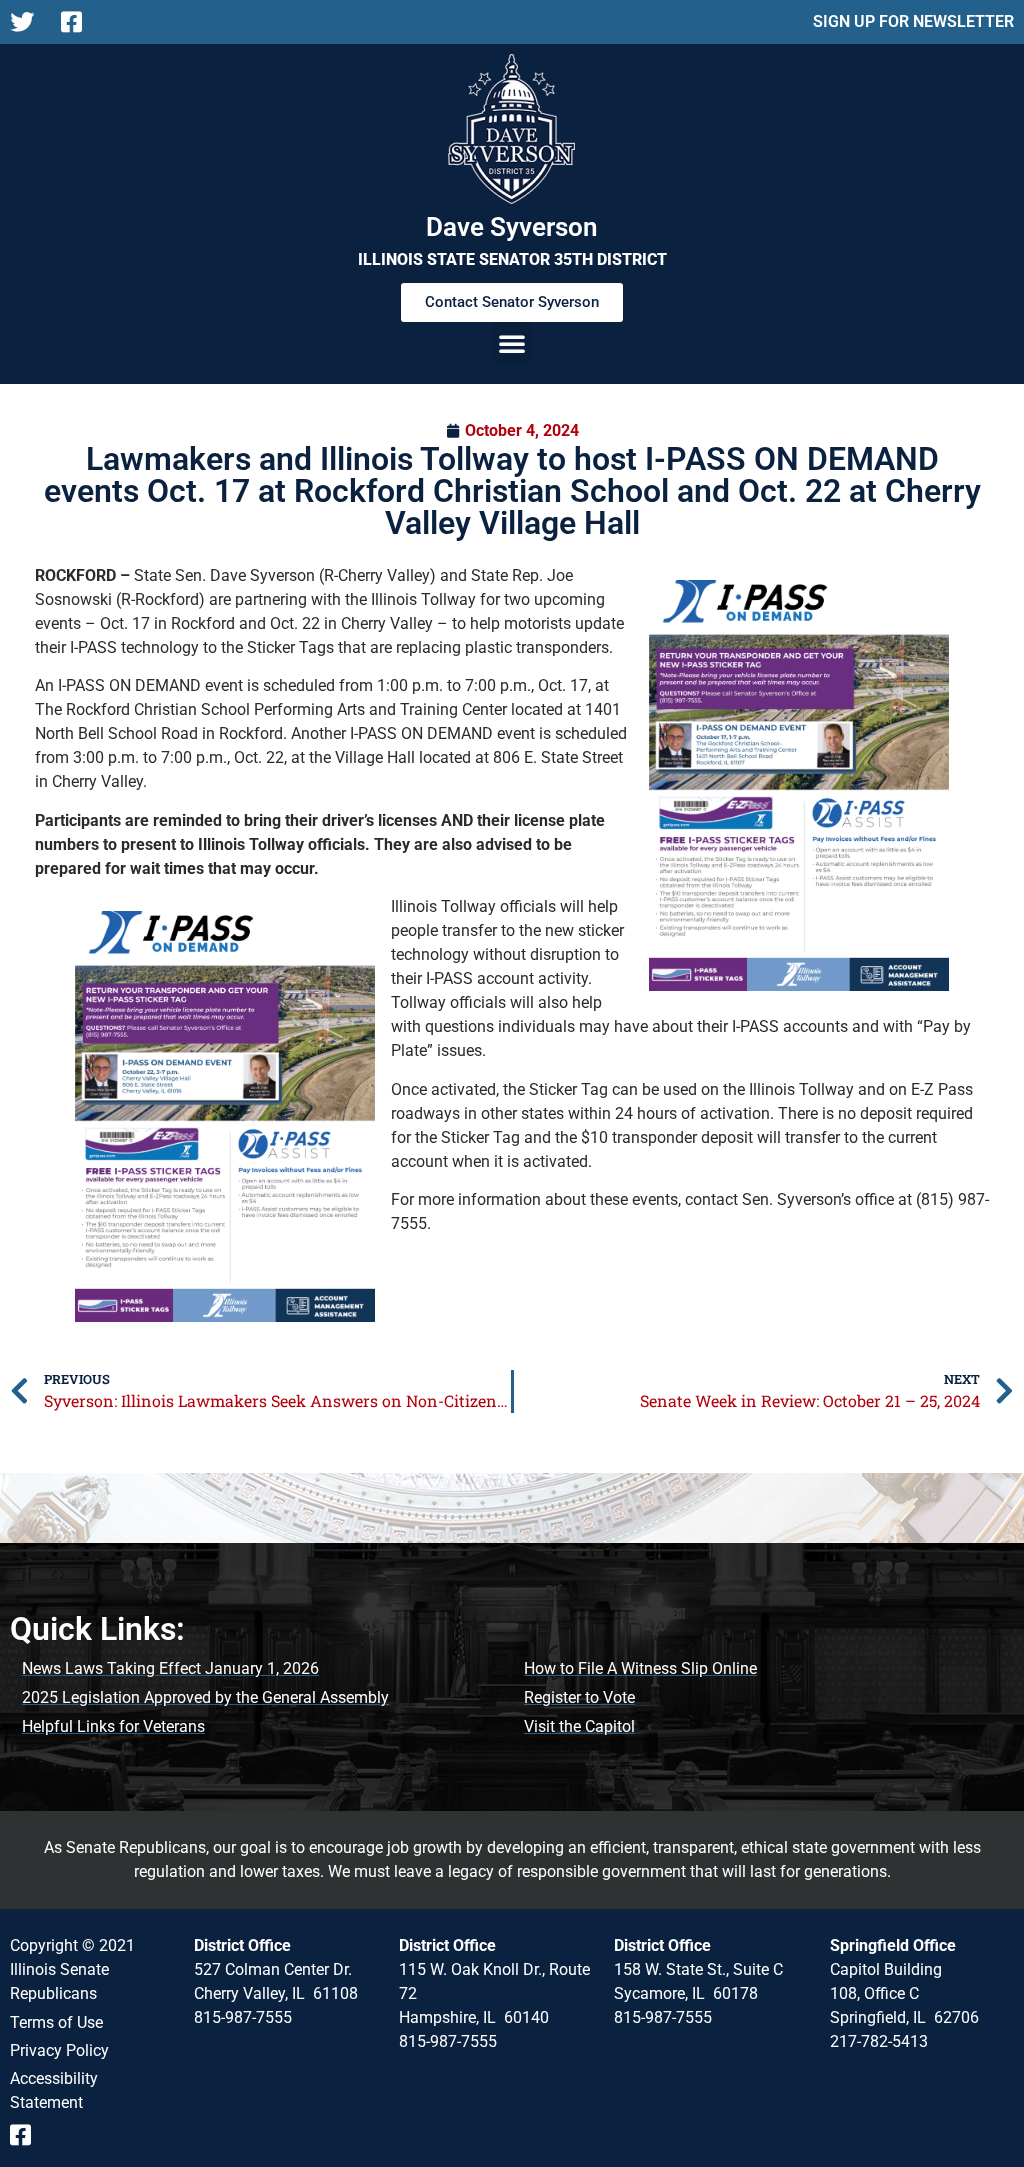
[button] (512, 343)
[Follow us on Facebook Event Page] (27, 2135)
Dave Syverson (512, 227)
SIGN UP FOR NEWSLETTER (913, 21)
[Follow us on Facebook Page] (78, 22)
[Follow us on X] (27, 22)
